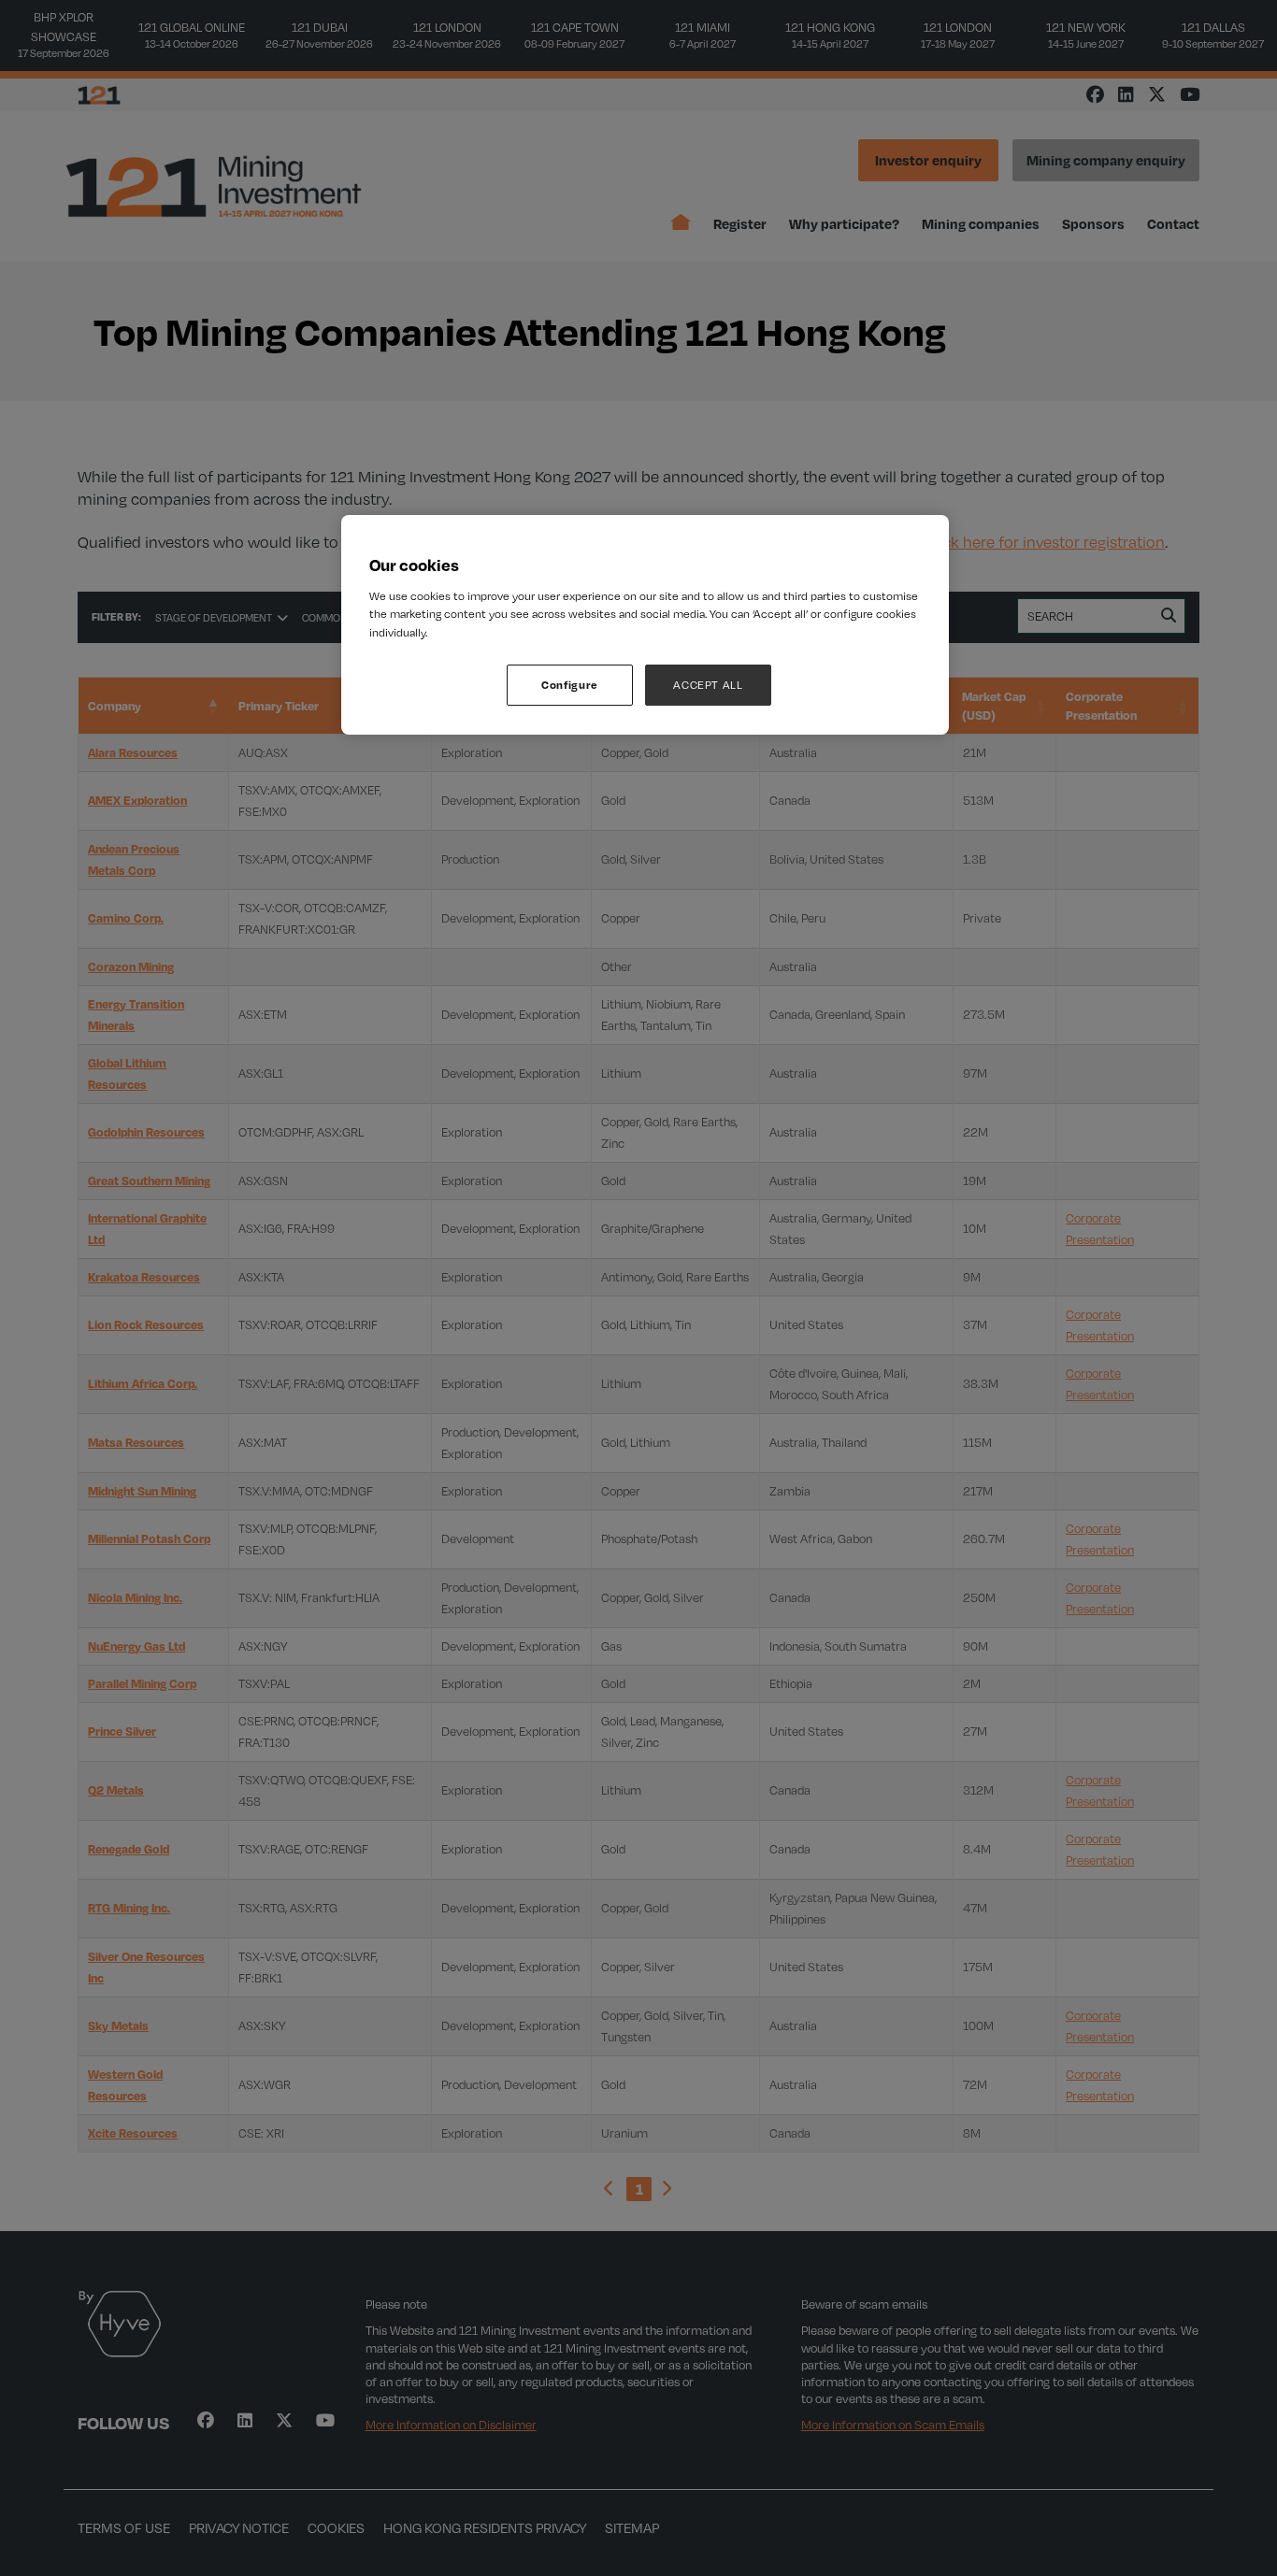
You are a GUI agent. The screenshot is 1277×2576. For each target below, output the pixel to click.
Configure (570, 685)
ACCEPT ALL (708, 685)
